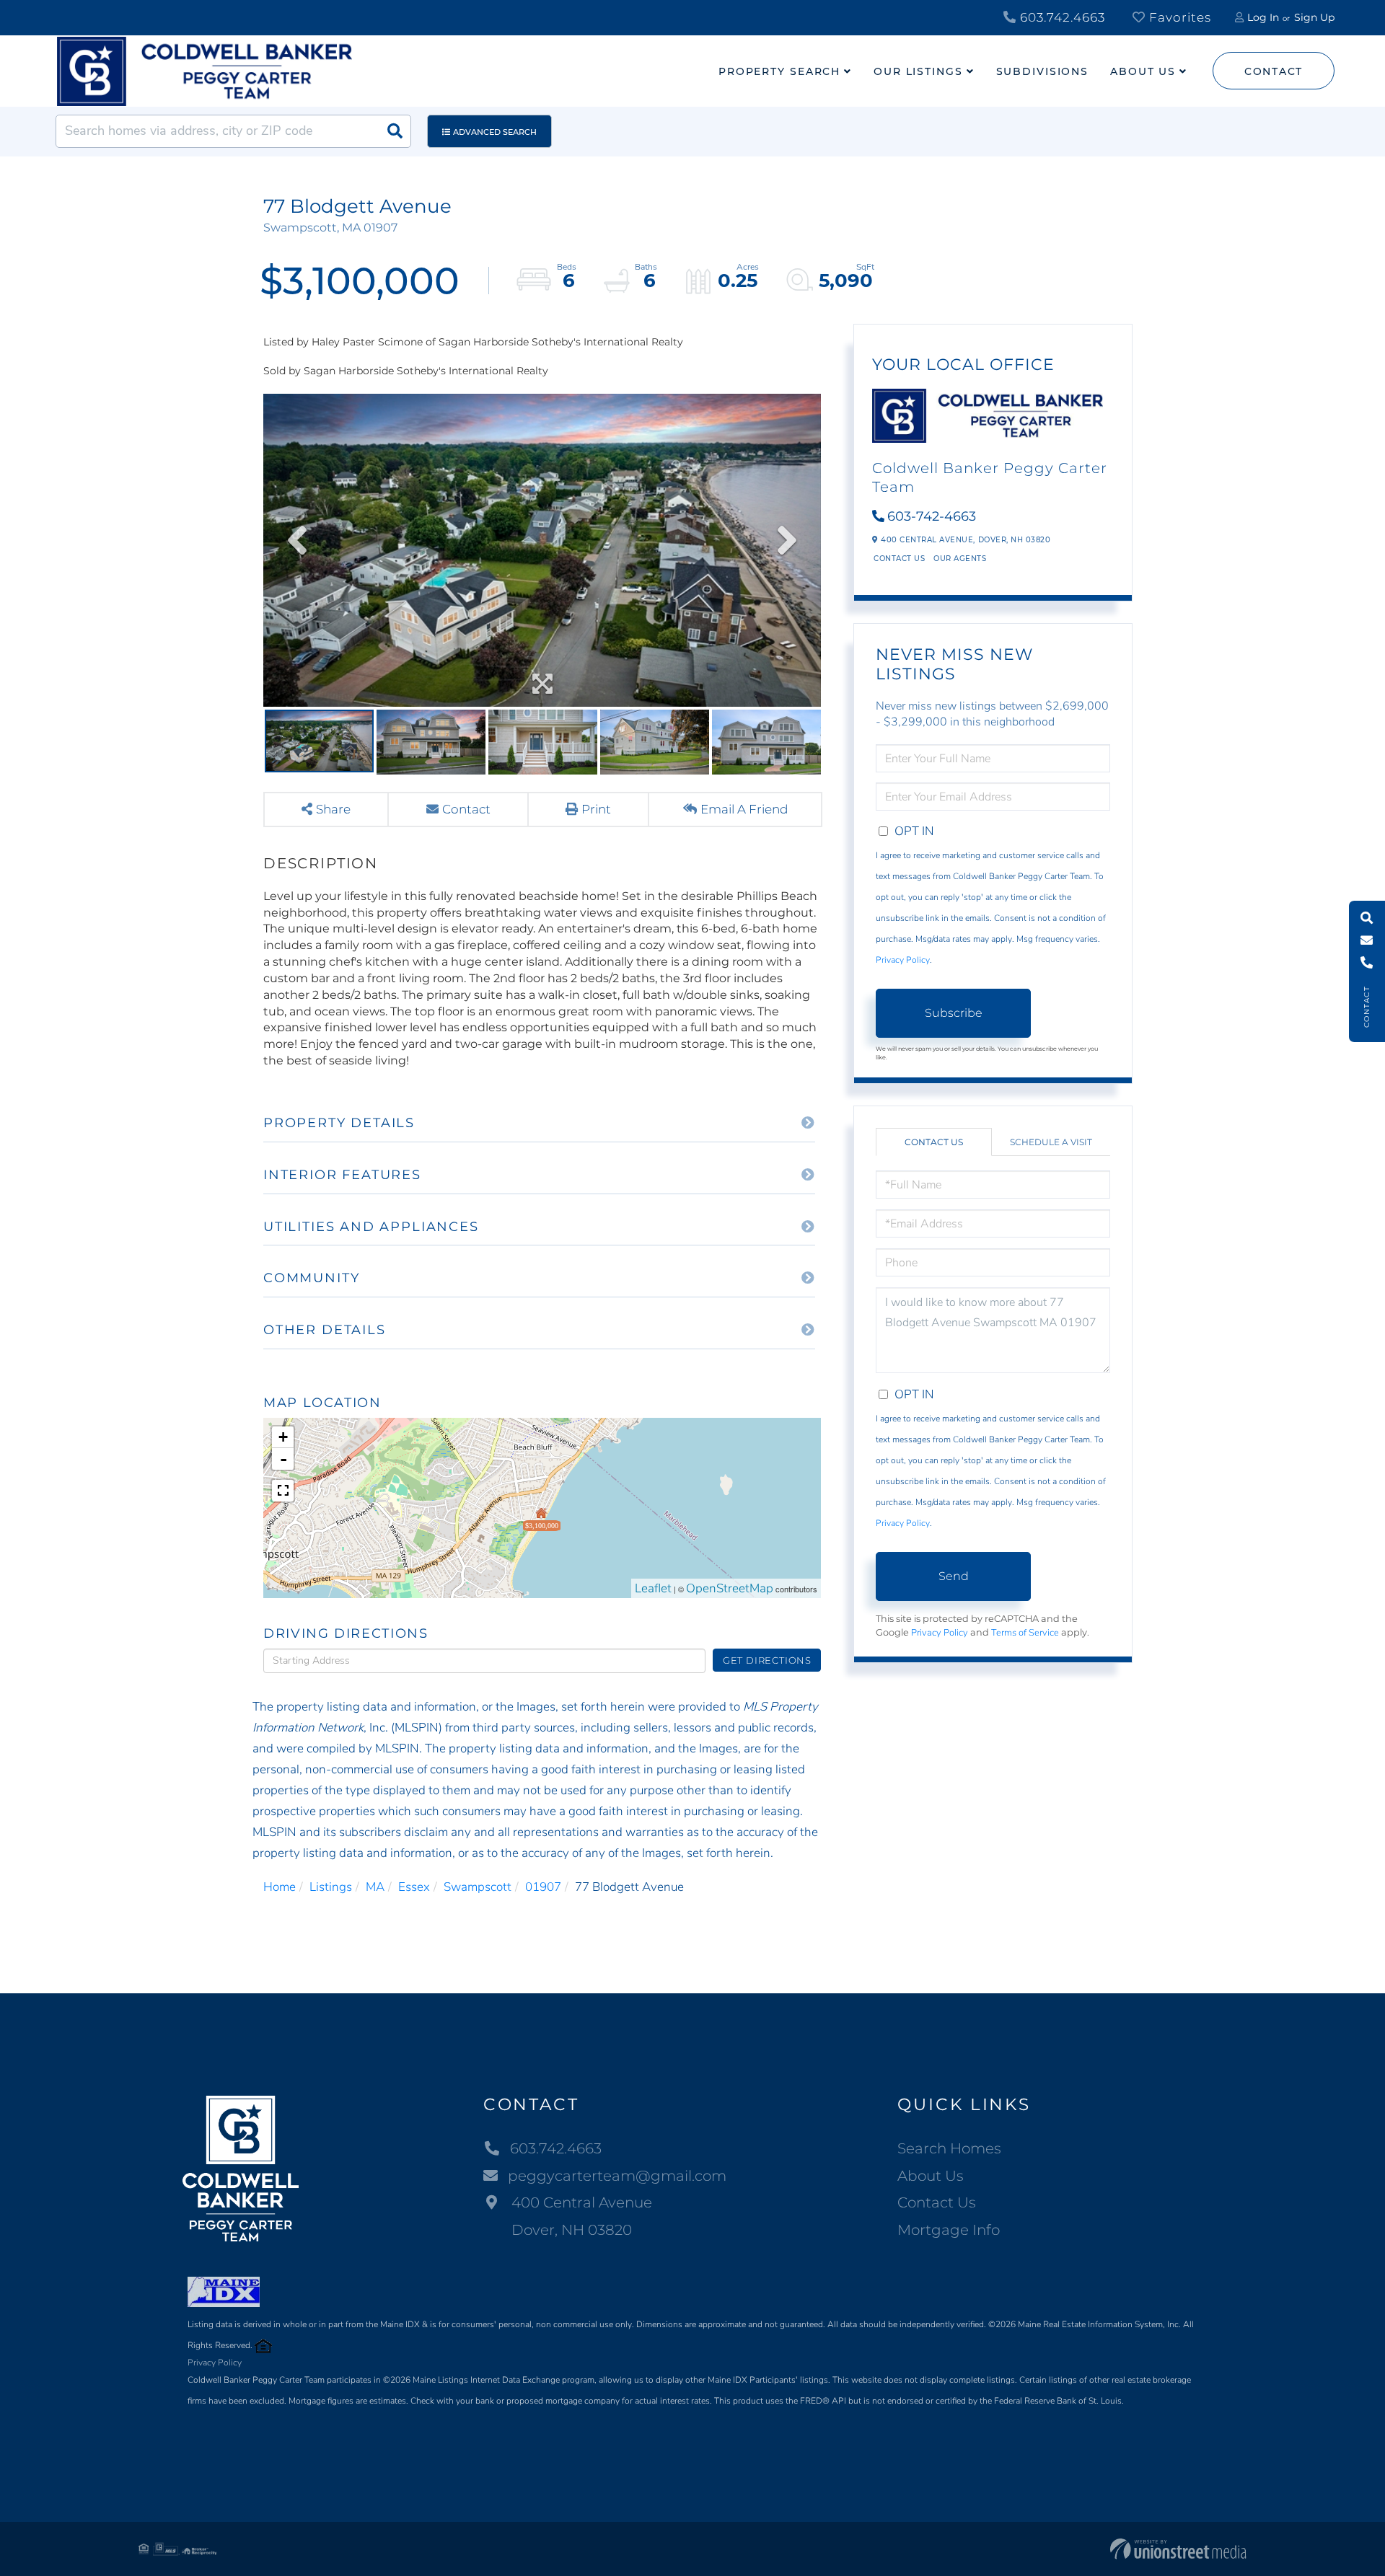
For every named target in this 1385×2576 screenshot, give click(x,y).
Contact (1274, 71)
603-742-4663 (932, 516)
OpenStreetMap (730, 1588)
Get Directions (767, 1660)
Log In (1263, 17)
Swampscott (478, 1887)
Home (280, 1887)
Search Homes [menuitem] (949, 2148)
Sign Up (1314, 17)
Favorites (1178, 17)
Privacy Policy (903, 960)
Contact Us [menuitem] (937, 2202)
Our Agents (960, 559)
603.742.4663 (1061, 17)
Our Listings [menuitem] (918, 71)
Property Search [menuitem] (779, 71)
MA (375, 1887)
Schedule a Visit (1051, 1142)
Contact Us (899, 559)
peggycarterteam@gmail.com (617, 2176)
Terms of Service (1025, 1633)
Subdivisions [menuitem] (1043, 71)
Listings (331, 1887)
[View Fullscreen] (283, 1491)
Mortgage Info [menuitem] (949, 2230)
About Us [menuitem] (1143, 71)
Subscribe (954, 1013)
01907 (543, 1887)
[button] (395, 131)
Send (954, 1576)
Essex (414, 1887)
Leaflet (653, 1588)
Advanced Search (495, 132)
